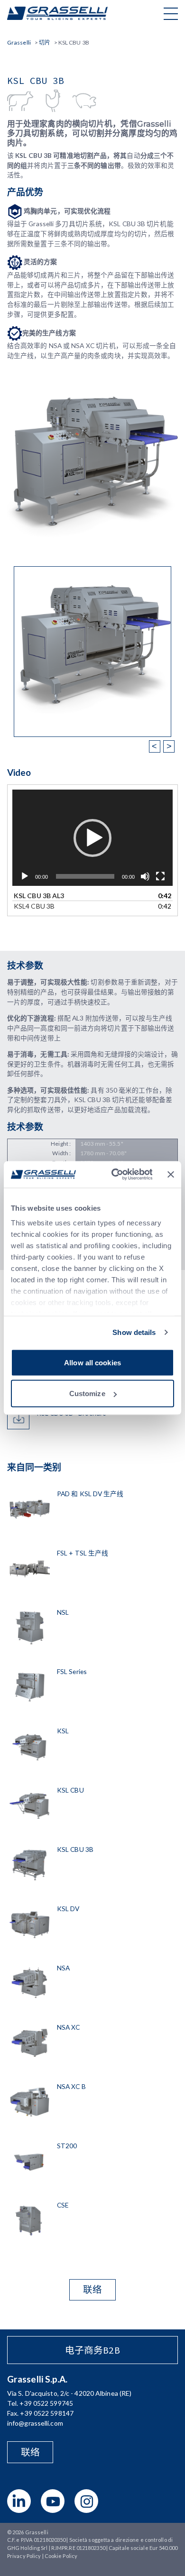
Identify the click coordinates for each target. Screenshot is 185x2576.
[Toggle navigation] (171, 13)
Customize (87, 1394)
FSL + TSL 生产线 (83, 1553)
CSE (63, 2205)
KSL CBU (70, 1790)
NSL (63, 1612)
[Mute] (145, 876)
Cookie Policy (61, 2556)
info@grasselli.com (35, 2423)
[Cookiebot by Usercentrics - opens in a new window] (114, 1175)
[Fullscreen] (160, 876)
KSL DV (68, 1909)
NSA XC (69, 2027)
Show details (134, 1332)
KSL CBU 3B (75, 1849)
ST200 (67, 2146)
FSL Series (72, 1671)
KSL (63, 1731)
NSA (63, 1968)
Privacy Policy (24, 2556)
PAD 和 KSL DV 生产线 (90, 1494)
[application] (92, 838)
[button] (92, 838)
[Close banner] (171, 1174)
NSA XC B (71, 2086)
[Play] (25, 876)
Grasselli (57, 13)
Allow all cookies (92, 1362)
